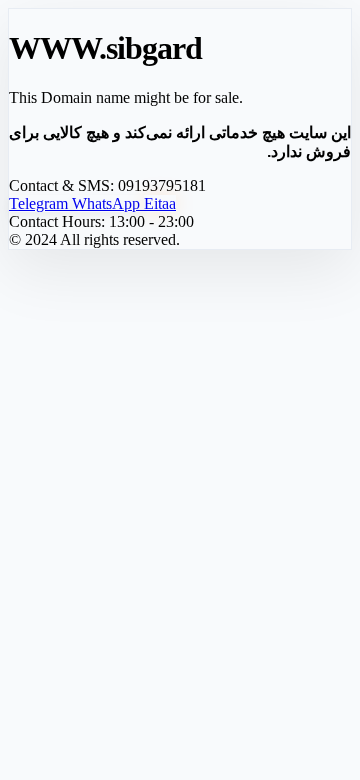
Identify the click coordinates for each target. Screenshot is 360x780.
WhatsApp (108, 203)
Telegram (40, 203)
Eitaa (160, 203)
